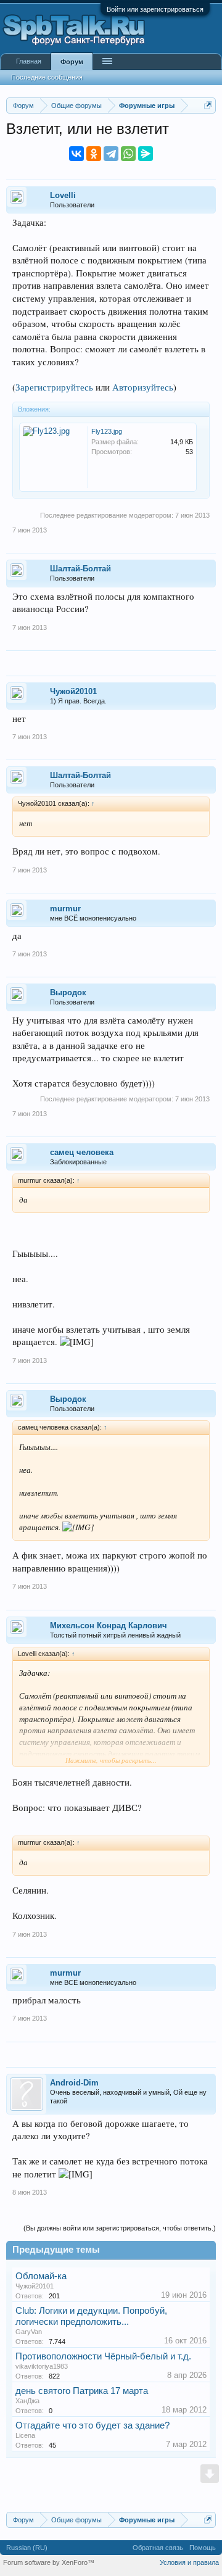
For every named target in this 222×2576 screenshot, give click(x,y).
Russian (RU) (27, 2548)
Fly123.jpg (107, 431)
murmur (65, 909)
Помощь (203, 2548)
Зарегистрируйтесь (54, 387)
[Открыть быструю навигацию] (208, 105)
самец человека (82, 1152)
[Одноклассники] (94, 154)
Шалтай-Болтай (80, 569)
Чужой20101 (73, 691)
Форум (72, 62)
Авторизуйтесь (143, 387)
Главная (29, 61)
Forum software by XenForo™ (49, 2562)
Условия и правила (189, 2562)
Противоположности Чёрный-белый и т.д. (103, 2356)
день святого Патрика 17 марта (82, 2391)
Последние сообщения (47, 77)
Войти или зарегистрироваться (155, 9)
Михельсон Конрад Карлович (109, 1626)
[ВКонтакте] (76, 154)
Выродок (68, 992)
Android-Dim (74, 2083)
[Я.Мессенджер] (146, 154)
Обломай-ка (41, 2276)
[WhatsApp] (128, 154)
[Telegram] (111, 154)
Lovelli (63, 195)
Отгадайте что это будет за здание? (92, 2425)
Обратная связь (158, 2548)
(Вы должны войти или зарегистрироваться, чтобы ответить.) (120, 2228)
